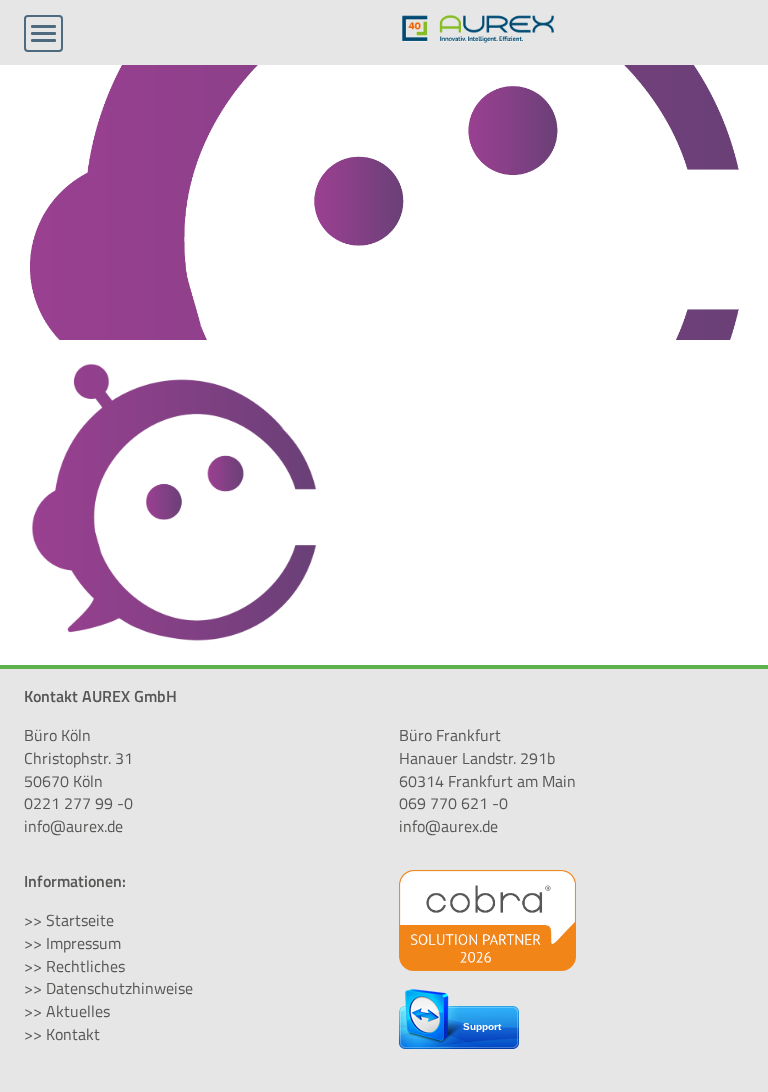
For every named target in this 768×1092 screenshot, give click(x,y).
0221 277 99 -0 (78, 803)
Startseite (80, 920)
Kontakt (73, 1034)
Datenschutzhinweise (119, 988)
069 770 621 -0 (453, 803)
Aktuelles (78, 1011)
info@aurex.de (73, 826)
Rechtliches (85, 966)
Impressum (83, 943)
